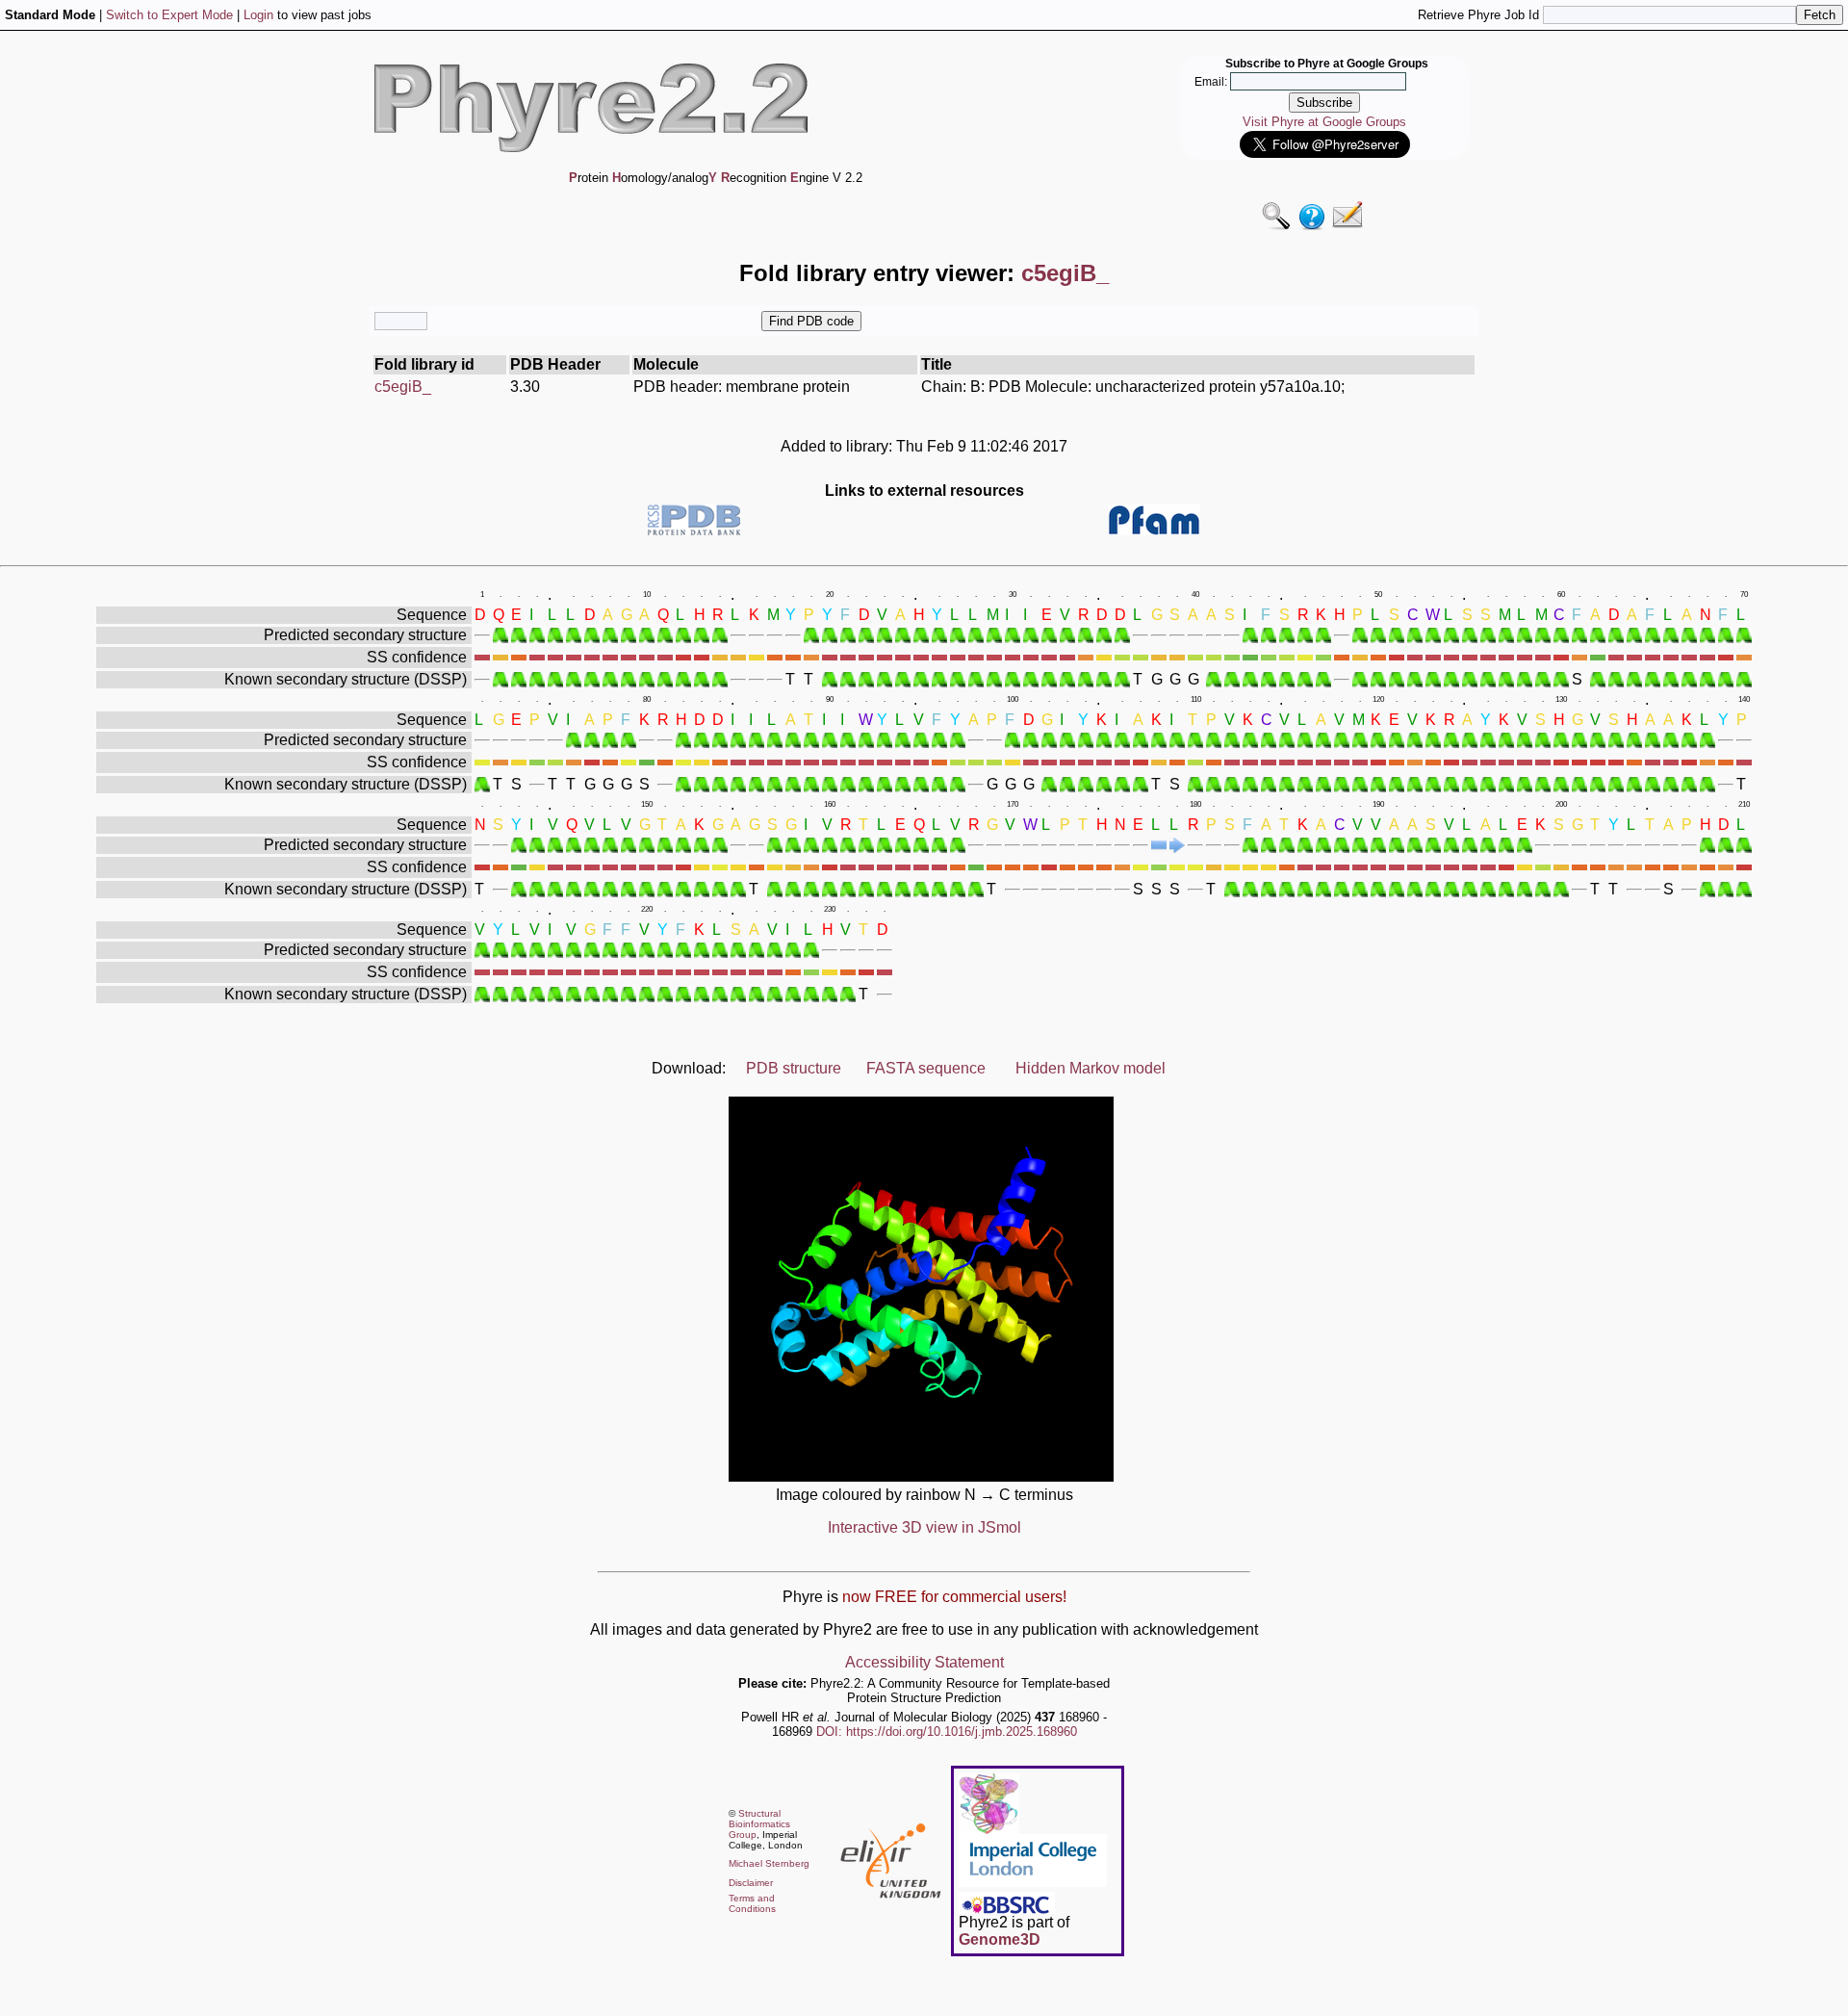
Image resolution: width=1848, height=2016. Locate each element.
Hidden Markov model (1091, 1068)
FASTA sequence (926, 1068)
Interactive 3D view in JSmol (924, 1527)
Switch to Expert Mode (169, 15)
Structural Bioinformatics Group (759, 1824)
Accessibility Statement (924, 1662)
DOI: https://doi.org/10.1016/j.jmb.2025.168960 (947, 1732)
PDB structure (794, 1068)
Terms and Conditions (752, 1903)
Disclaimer (751, 1883)
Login (258, 15)
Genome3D (1000, 1939)
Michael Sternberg (769, 1863)
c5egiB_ (403, 387)
